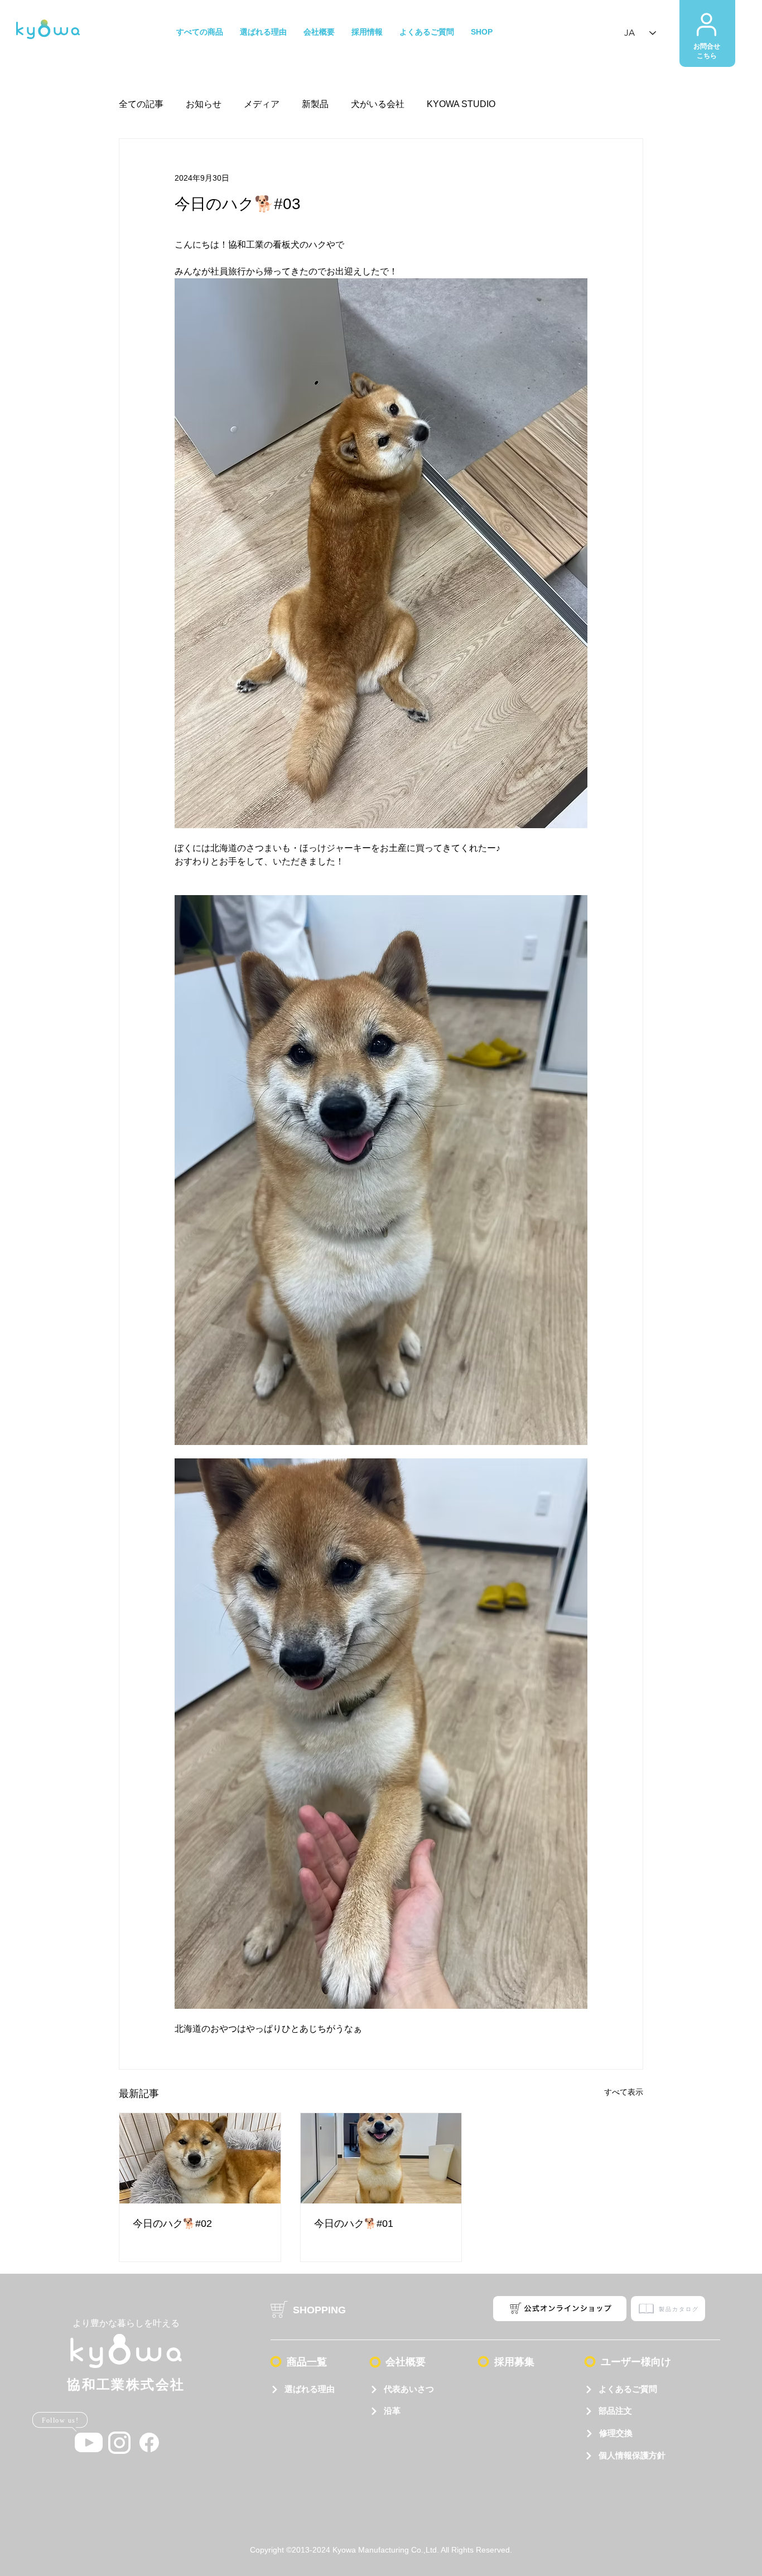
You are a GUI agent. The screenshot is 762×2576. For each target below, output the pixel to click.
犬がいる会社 (378, 104)
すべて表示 (624, 2092)
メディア (262, 104)
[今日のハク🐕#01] (381, 2158)
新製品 (315, 104)
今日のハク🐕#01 (354, 2224)
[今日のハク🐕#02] (200, 2158)
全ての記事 (141, 104)
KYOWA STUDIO (461, 104)
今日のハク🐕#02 (172, 2224)
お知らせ (204, 104)
